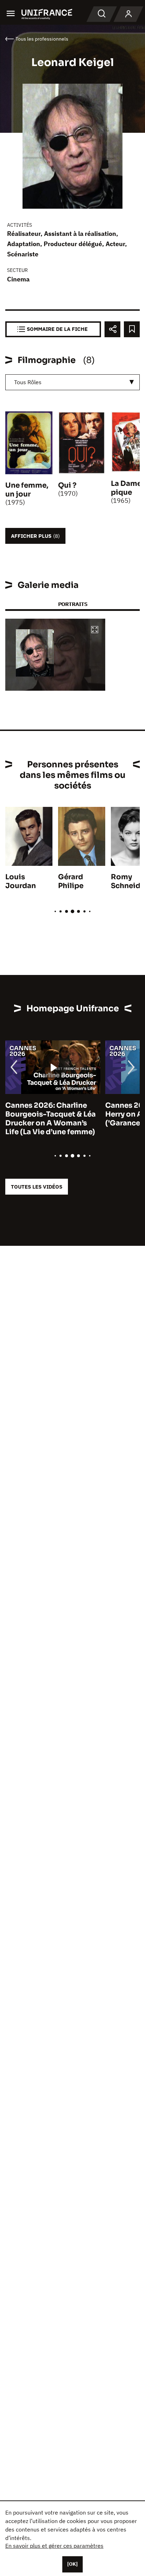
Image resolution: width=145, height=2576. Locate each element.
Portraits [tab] (73, 604)
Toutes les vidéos (37, 1187)
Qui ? (67, 485)
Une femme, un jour (27, 490)
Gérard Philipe (71, 881)
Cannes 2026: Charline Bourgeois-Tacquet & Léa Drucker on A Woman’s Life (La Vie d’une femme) (51, 1119)
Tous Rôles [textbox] (28, 382)
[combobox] (72, 382)
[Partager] (112, 329)
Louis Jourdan (21, 881)
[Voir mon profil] (128, 14)
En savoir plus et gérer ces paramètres (54, 2546)
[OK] (72, 2564)
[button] (95, 630)
